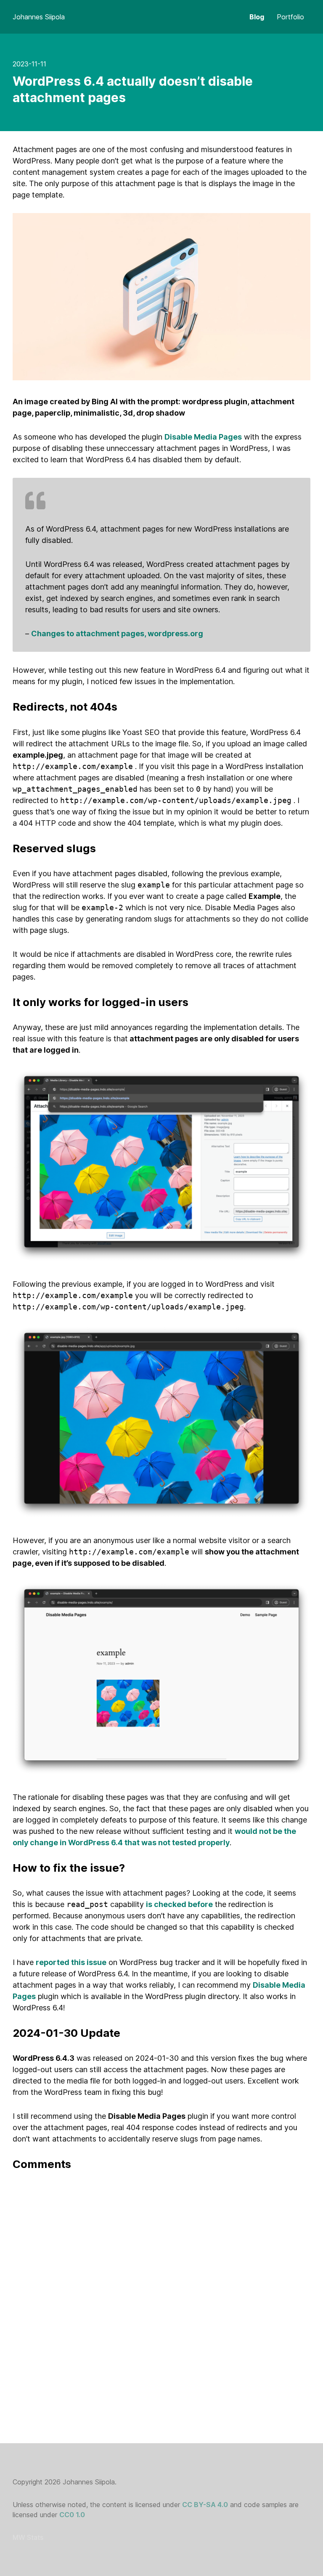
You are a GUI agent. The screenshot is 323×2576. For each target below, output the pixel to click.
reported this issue (71, 1962)
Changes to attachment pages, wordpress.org (117, 633)
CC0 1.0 (72, 2515)
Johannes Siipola (39, 17)
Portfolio (290, 17)
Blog (257, 17)
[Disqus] (161, 2289)
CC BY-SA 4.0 (205, 2505)
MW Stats (28, 2537)
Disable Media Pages (203, 437)
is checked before (179, 1904)
